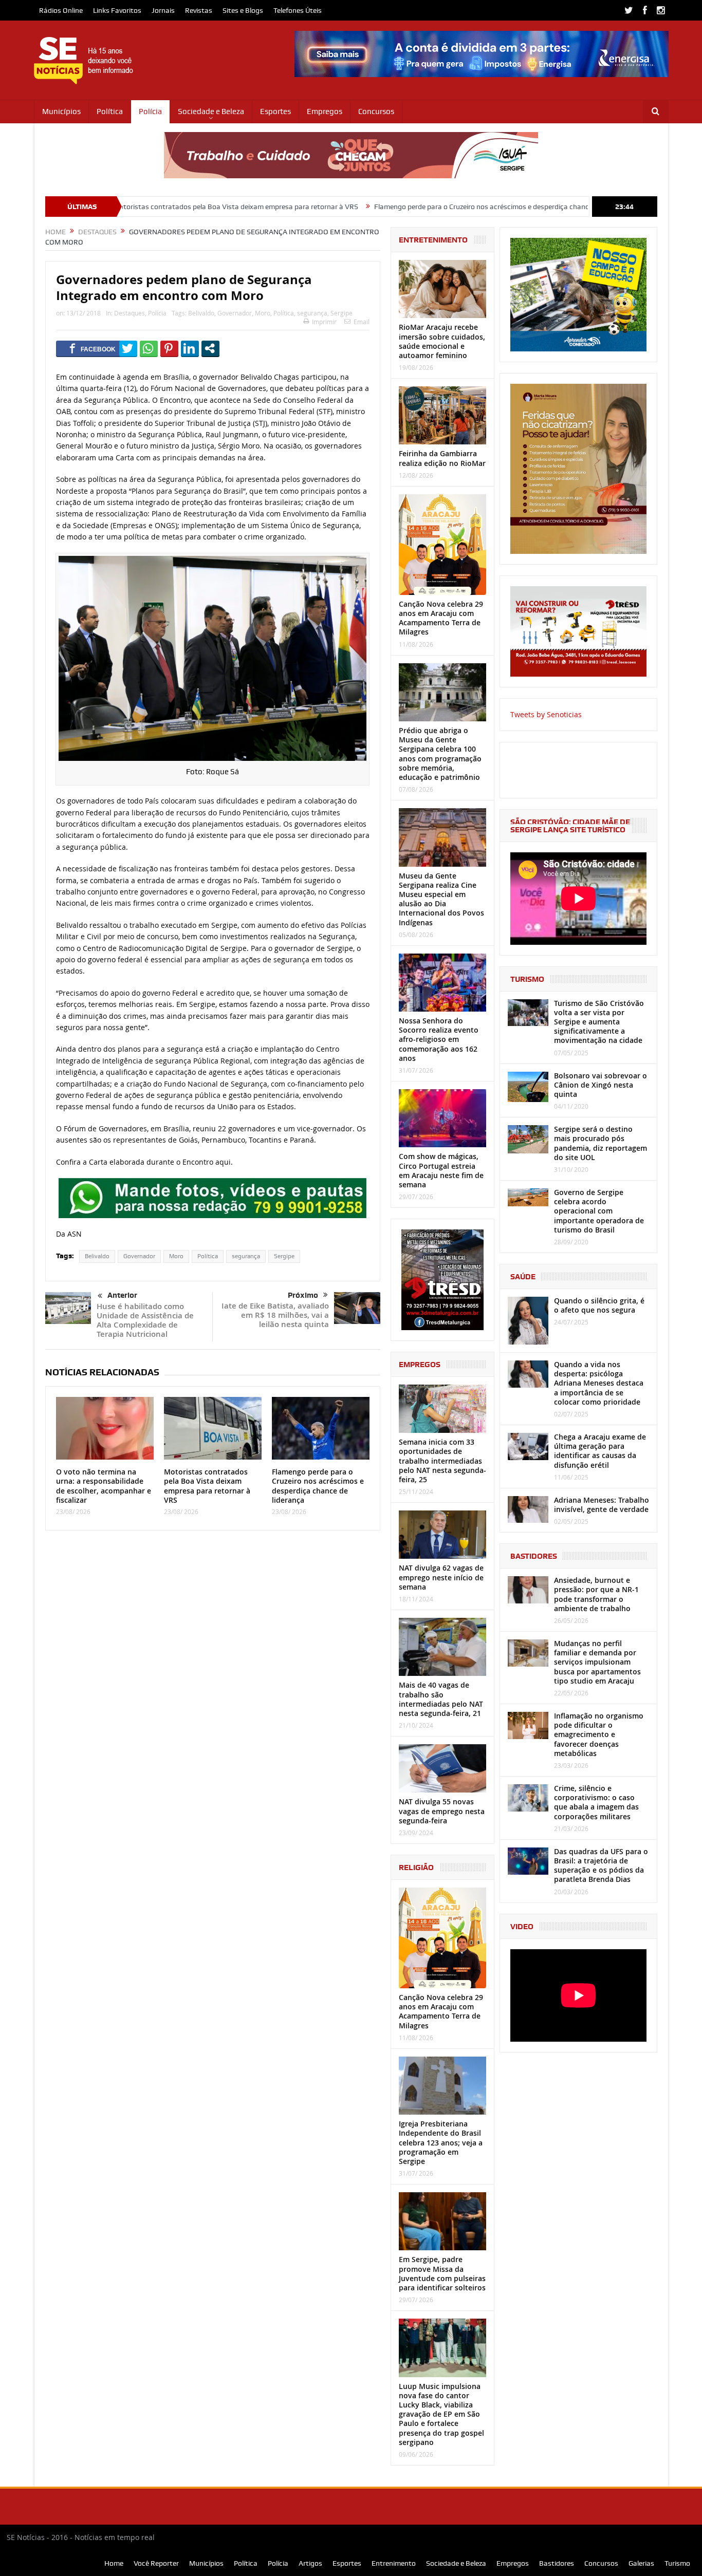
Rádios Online (61, 10)
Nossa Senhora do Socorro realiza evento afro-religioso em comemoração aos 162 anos (439, 1039)
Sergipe (341, 313)
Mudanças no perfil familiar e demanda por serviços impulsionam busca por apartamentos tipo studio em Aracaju (597, 1662)
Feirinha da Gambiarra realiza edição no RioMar (442, 458)
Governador (235, 313)
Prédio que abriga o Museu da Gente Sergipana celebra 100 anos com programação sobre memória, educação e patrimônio (440, 754)
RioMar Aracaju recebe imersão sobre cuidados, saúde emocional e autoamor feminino (442, 341)
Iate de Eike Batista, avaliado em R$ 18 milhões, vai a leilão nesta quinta (275, 1315)
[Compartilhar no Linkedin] (190, 348)
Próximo (303, 1295)
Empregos (325, 111)
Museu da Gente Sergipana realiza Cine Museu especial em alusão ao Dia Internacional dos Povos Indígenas (441, 899)
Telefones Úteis (298, 10)
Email (362, 322)
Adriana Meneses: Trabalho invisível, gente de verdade (602, 1505)
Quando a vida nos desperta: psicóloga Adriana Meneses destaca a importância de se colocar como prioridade (599, 1383)
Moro (263, 313)
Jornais (163, 10)
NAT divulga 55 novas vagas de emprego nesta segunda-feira (442, 1811)
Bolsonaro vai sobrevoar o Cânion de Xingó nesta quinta (601, 1085)
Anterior (122, 1295)
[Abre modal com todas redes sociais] (210, 348)
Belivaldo (201, 313)
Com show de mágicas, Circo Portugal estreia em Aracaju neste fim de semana (441, 1170)
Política (110, 111)
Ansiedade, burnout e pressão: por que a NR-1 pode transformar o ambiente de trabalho (596, 1594)
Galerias (641, 2563)
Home (114, 2563)
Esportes (275, 111)
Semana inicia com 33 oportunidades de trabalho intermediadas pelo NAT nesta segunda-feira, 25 (442, 1461)
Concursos (376, 111)
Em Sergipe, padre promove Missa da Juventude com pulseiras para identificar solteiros (442, 2273)
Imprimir (324, 322)
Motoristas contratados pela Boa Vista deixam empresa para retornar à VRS (132, 207)
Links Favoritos (117, 10)
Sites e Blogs (243, 10)
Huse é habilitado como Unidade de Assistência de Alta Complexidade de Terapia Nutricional (145, 1320)
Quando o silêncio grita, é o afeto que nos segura (599, 1305)
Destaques (130, 313)
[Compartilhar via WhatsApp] (149, 348)
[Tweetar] (128, 348)
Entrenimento (394, 2563)
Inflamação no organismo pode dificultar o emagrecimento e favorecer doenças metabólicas (599, 1734)
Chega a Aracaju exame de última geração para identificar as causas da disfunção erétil (600, 1451)
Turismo (677, 2563)
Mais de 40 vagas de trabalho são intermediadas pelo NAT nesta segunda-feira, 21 (441, 1699)
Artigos (310, 2563)
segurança (312, 313)
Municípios (61, 111)
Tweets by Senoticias (546, 714)
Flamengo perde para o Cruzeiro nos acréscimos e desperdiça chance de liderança (400, 207)
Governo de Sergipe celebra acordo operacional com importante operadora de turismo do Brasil (599, 1211)
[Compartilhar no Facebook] (93, 348)
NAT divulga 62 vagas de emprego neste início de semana (441, 1577)
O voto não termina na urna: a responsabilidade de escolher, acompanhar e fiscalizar (104, 1486)
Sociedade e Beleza (211, 111)
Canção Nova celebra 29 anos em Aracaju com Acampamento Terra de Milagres (441, 618)
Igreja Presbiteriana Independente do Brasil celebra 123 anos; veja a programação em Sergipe (441, 2142)
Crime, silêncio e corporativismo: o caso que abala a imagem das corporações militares (596, 1802)
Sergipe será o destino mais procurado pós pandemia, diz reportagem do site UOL (601, 1143)
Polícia (150, 111)
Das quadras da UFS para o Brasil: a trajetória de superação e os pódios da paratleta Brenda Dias (601, 1865)
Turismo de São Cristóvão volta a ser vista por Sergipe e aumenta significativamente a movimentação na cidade (599, 1022)
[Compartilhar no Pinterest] (169, 348)
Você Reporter (156, 2563)
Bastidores (557, 2563)
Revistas (199, 10)
